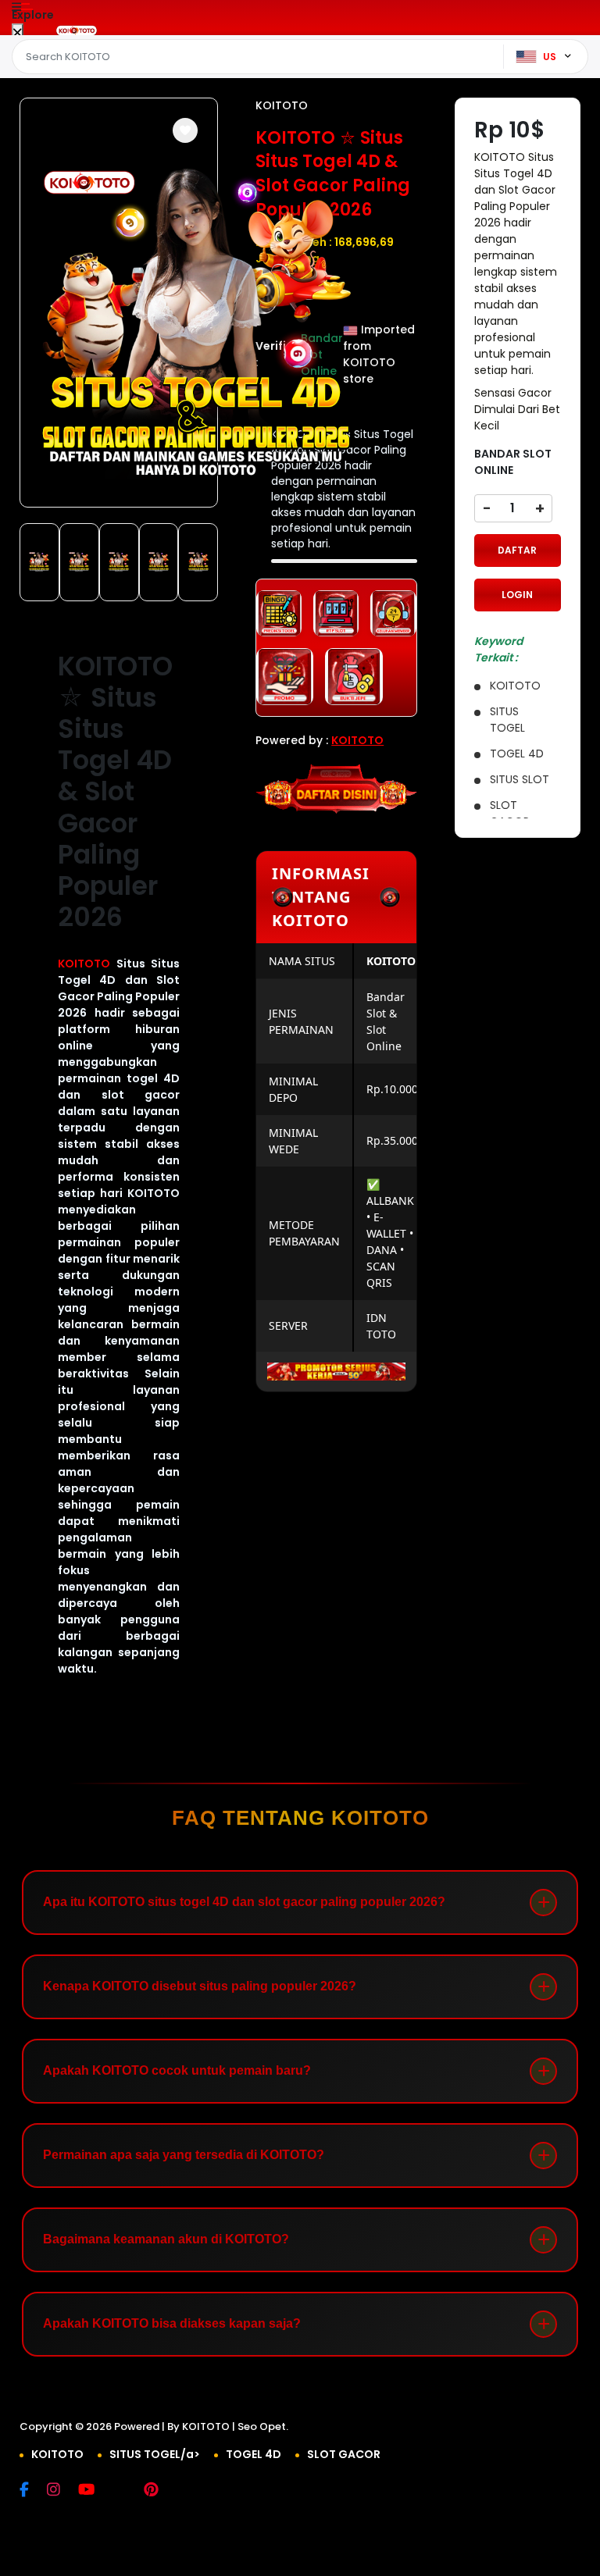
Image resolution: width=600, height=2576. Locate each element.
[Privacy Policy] (213, 2454)
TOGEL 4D (254, 2454)
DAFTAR (517, 550)
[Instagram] (61, 2491)
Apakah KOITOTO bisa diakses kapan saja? (172, 2323)
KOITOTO (84, 964)
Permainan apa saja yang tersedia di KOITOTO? (184, 2155)
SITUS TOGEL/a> (155, 2454)
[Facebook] (32, 2491)
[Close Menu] (18, 33)
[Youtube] (94, 2491)
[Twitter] (127, 2491)
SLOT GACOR (344, 2454)
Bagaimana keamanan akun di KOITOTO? (166, 2239)
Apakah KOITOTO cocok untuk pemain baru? (177, 2070)
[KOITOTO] (77, 30)
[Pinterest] (159, 2491)
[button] (185, 130)
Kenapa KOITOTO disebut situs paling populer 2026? (200, 1986)
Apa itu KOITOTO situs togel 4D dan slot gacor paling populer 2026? (244, 1902)
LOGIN (517, 595)
